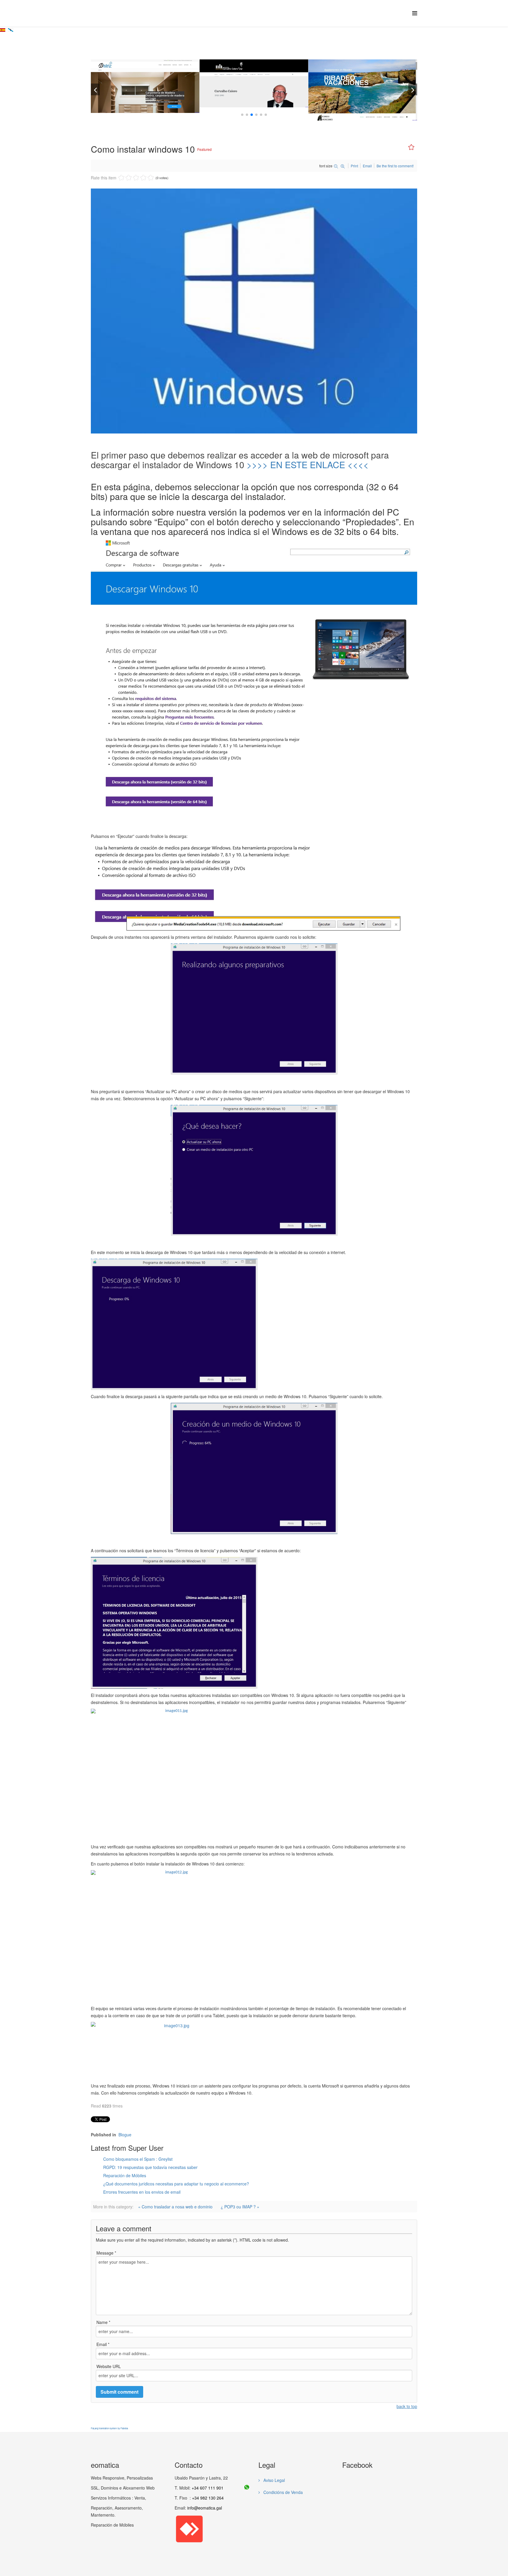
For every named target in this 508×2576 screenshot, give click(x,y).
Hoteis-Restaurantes (255, 99)
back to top (407, 2406)
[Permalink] (146, 74)
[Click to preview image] (254, 311)
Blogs (364, 102)
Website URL (109, 2366)
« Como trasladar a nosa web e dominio (175, 2207)
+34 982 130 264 (208, 2498)
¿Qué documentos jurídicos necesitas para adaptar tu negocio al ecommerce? (176, 2184)
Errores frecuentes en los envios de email (142, 2192)
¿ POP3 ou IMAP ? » (240, 2207)
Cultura (146, 92)
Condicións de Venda (283, 2492)
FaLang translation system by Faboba (109, 2428)
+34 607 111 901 (208, 2488)
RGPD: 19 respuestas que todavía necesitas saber (150, 2167)
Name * (103, 2322)
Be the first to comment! (395, 166)
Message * (106, 2253)
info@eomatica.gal (205, 2508)
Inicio (133, 56)
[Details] (134, 74)
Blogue (149, 56)
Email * (103, 2344)
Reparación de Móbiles (125, 2175)
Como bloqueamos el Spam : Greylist (138, 2159)
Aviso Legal (274, 2480)
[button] (242, 115)
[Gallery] (158, 74)
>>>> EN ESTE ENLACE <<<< (308, 465)
